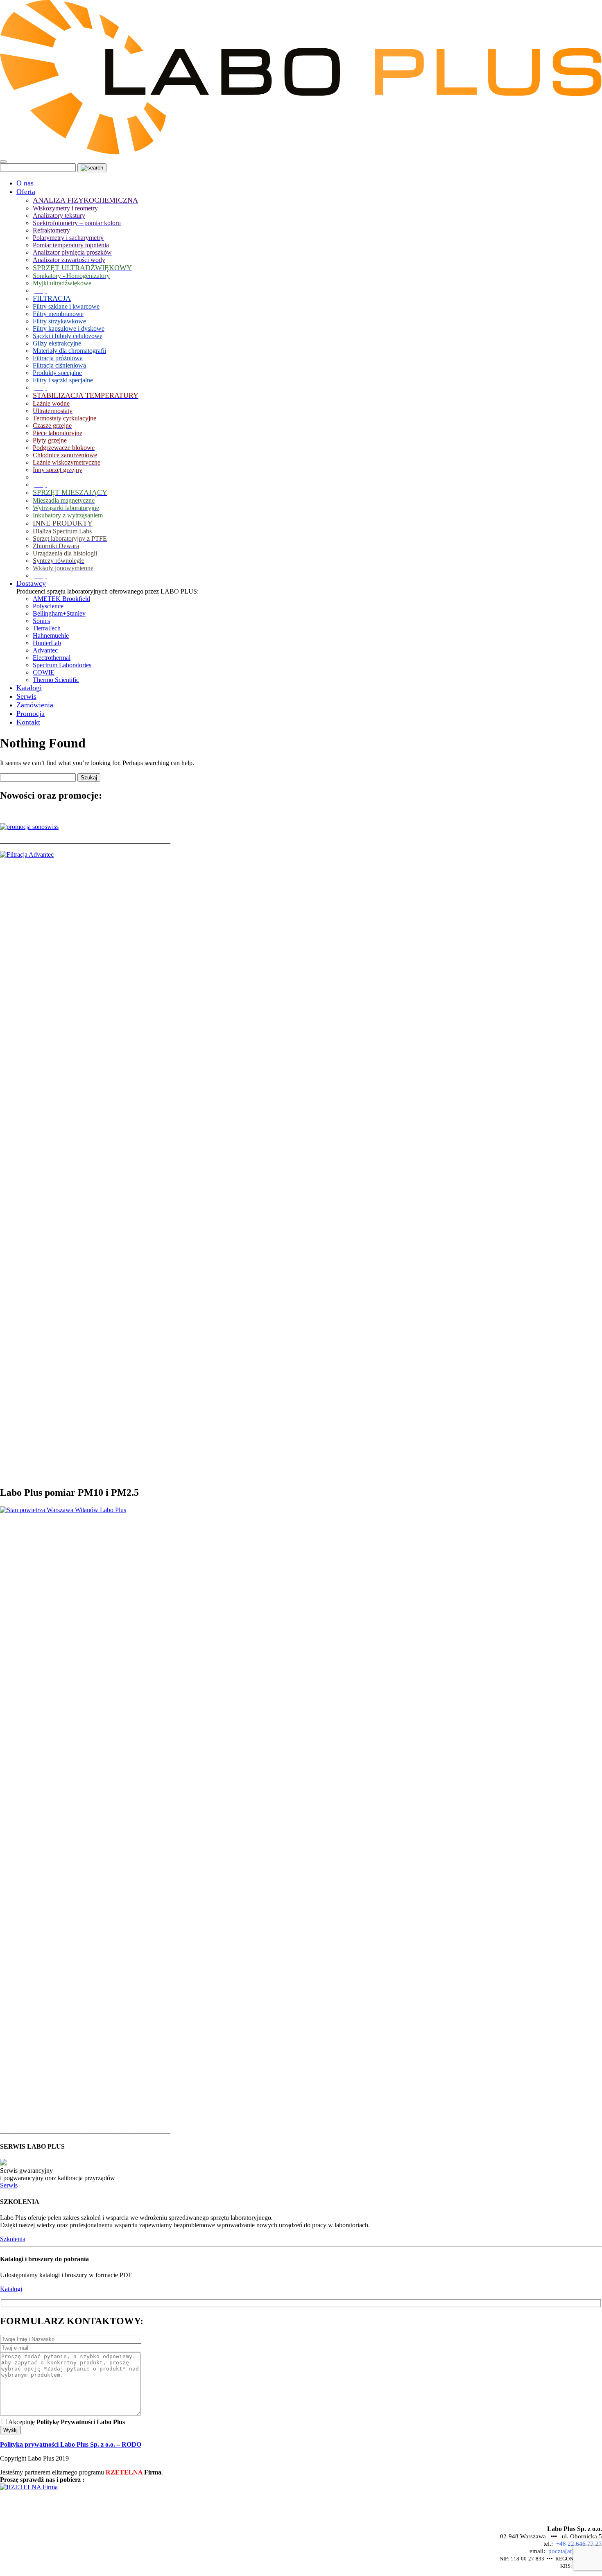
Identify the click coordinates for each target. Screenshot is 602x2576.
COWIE (44, 672)
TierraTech (47, 628)
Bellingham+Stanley (59, 613)
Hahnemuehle (51, 636)
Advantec (45, 650)
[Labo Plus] (301, 152)
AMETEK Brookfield (61, 599)
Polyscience (48, 606)
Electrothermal (52, 658)
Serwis (9, 2185)
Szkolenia (13, 2239)
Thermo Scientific (56, 680)
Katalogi (11, 2289)
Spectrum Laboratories (62, 665)
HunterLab (47, 643)
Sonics (41, 621)
